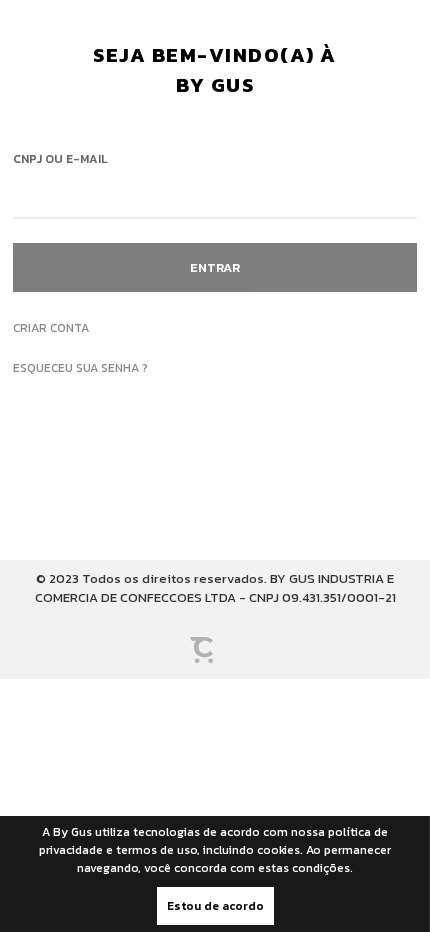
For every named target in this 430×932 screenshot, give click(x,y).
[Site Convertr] (215, 653)
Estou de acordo (215, 906)
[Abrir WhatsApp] (50, 881)
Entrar (215, 267)
